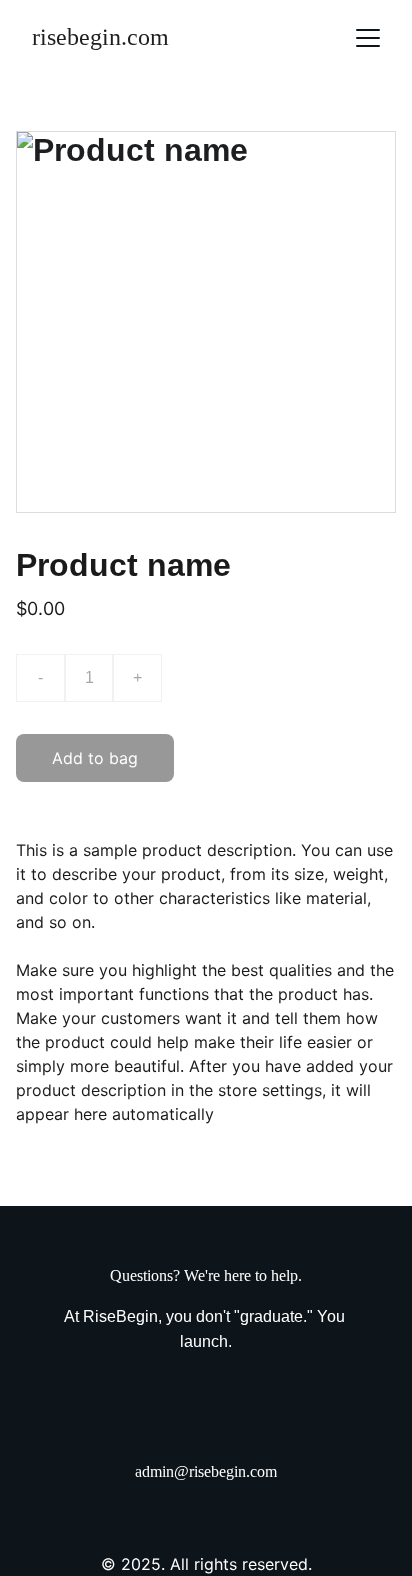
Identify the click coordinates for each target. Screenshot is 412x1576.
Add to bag (95, 758)
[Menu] (368, 38)
